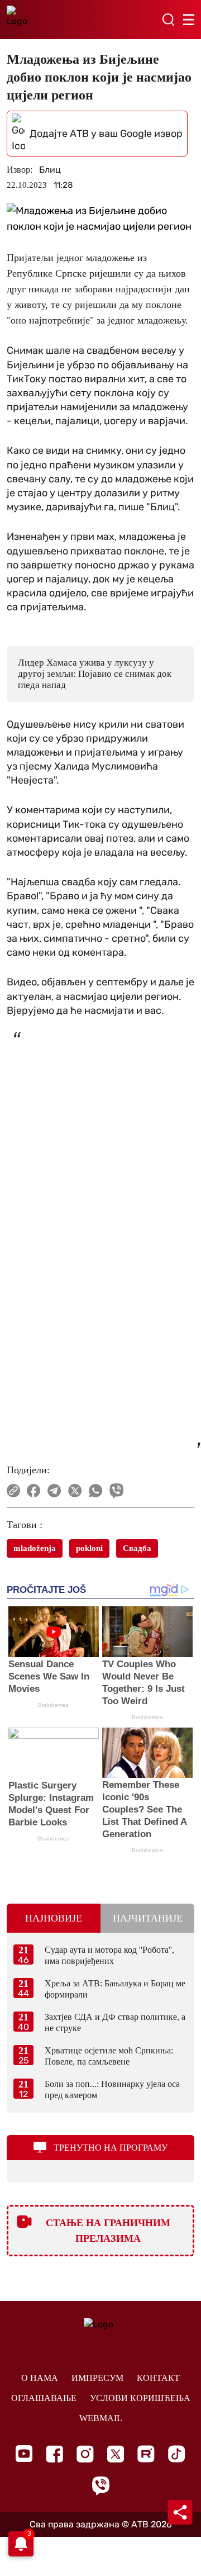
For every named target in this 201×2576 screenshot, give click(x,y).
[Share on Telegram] (54, 1491)
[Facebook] (54, 2454)
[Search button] (168, 20)
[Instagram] (85, 2454)
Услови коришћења (140, 2398)
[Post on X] (75, 1491)
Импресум (97, 2378)
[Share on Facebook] (34, 1491)
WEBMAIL (101, 2418)
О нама (40, 2378)
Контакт (158, 2378)
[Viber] (100, 2486)
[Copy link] (13, 1491)
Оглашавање (44, 2398)
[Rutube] (146, 2454)
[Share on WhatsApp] (96, 1491)
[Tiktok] (177, 2454)
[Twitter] (116, 2454)
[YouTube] (24, 2454)
